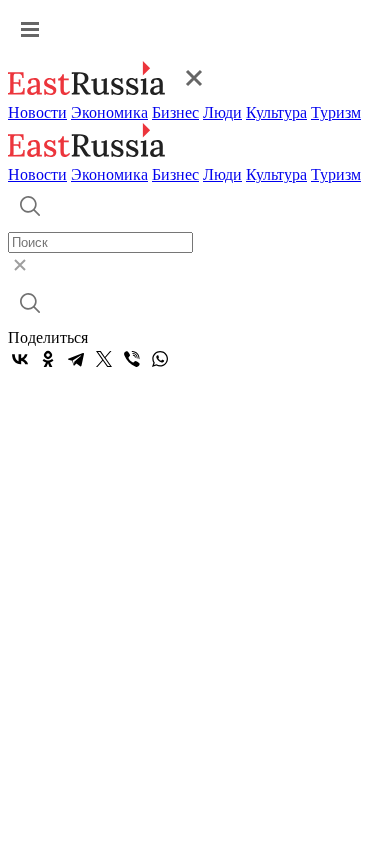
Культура (276, 112)
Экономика (109, 112)
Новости (37, 112)
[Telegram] (76, 359)
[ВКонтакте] (20, 359)
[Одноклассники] (48, 359)
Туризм (336, 112)
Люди (222, 112)
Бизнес (175, 112)
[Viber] (132, 359)
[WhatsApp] (160, 359)
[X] (104, 359)
